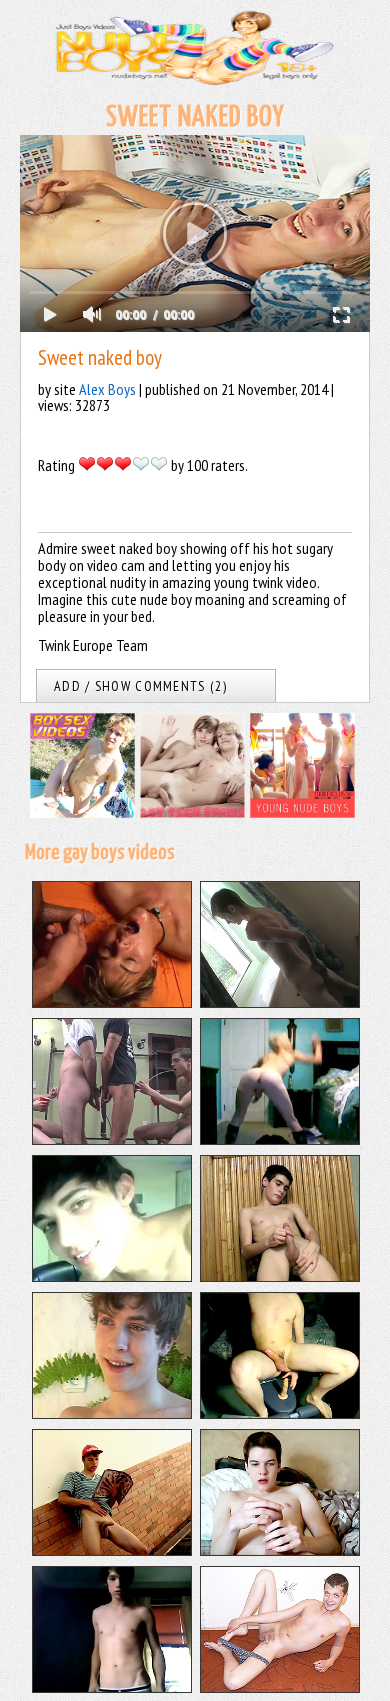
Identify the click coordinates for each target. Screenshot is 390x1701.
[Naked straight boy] (112, 1550)
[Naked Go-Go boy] (280, 1139)
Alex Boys (107, 389)
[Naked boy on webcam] (280, 1413)
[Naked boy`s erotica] (280, 1687)
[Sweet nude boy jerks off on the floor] (280, 1002)
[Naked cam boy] (112, 1276)
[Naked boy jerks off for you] (112, 1413)
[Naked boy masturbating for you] (280, 1276)
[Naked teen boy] (280, 1550)
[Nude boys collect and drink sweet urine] (112, 1139)
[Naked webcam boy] (112, 1687)
